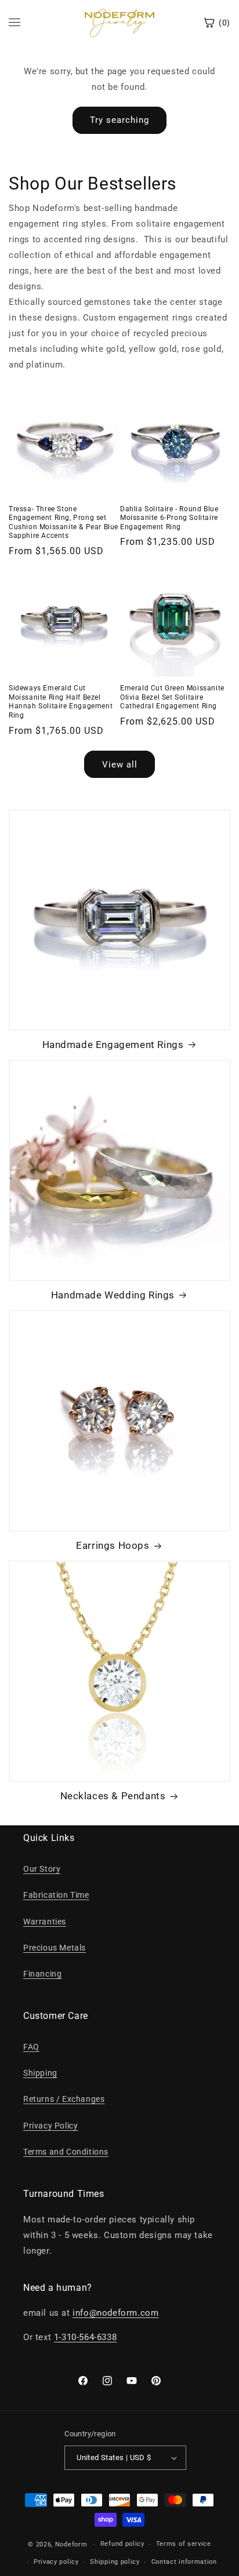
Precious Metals (55, 1948)
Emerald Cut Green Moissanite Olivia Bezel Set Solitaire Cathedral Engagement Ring (172, 697)
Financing (42, 1974)
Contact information (184, 2562)
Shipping (40, 2073)
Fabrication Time (56, 1895)
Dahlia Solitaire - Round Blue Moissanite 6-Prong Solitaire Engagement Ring (169, 518)
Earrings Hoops (113, 1545)
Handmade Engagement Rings (113, 1045)
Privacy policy (56, 2562)
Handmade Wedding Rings (113, 1295)
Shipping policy (115, 2562)
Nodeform (71, 2544)
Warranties (45, 1922)
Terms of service (184, 2544)
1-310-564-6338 (85, 2337)
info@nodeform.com (115, 2313)
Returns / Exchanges (64, 2099)
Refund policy (122, 2544)
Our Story (42, 1869)
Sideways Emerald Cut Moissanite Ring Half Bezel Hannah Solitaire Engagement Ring (61, 702)
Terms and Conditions (66, 2152)
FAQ (31, 2047)
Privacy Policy (50, 2126)
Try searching (119, 120)
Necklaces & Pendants (113, 1796)
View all (120, 765)
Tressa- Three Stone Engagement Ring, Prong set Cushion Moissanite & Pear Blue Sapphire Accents (64, 523)
